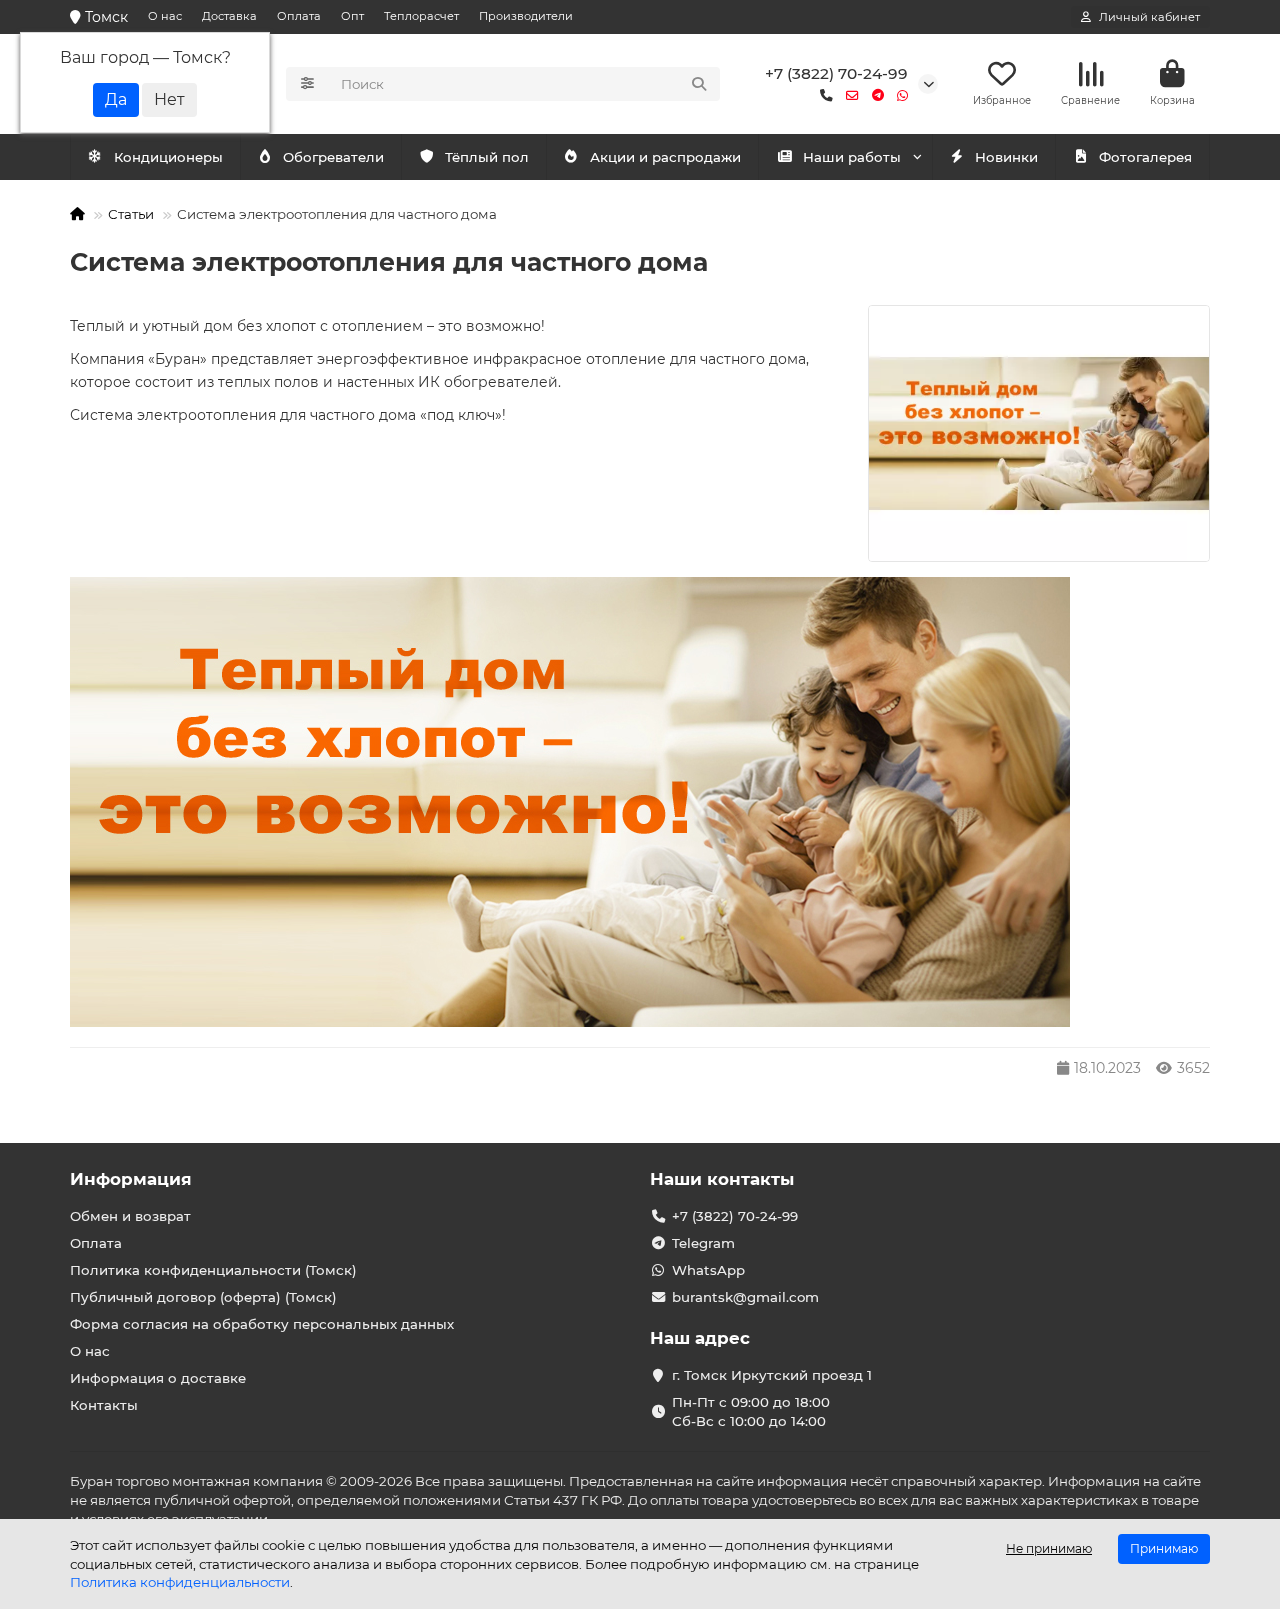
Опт (352, 16)
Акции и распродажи (665, 157)
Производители (526, 16)
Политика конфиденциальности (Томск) (213, 1270)
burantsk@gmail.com (745, 1297)
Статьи (131, 214)
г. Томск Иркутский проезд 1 (772, 1375)
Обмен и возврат (130, 1216)
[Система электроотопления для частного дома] (1039, 433)
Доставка (229, 16)
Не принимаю (1049, 1548)
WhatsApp (708, 1270)
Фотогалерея (1145, 157)
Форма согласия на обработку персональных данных (262, 1324)
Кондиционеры (168, 157)
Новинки (1006, 157)
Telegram (703, 1243)
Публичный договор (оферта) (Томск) (203, 1297)
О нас (165, 16)
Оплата (299, 16)
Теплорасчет (421, 16)
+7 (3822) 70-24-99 (836, 73)
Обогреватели (333, 157)
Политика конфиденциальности (180, 1582)
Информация (131, 1179)
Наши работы (852, 157)
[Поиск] (699, 84)
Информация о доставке (158, 1378)
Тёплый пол (487, 157)
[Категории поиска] (307, 84)
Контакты (104, 1405)
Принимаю (1164, 1548)
